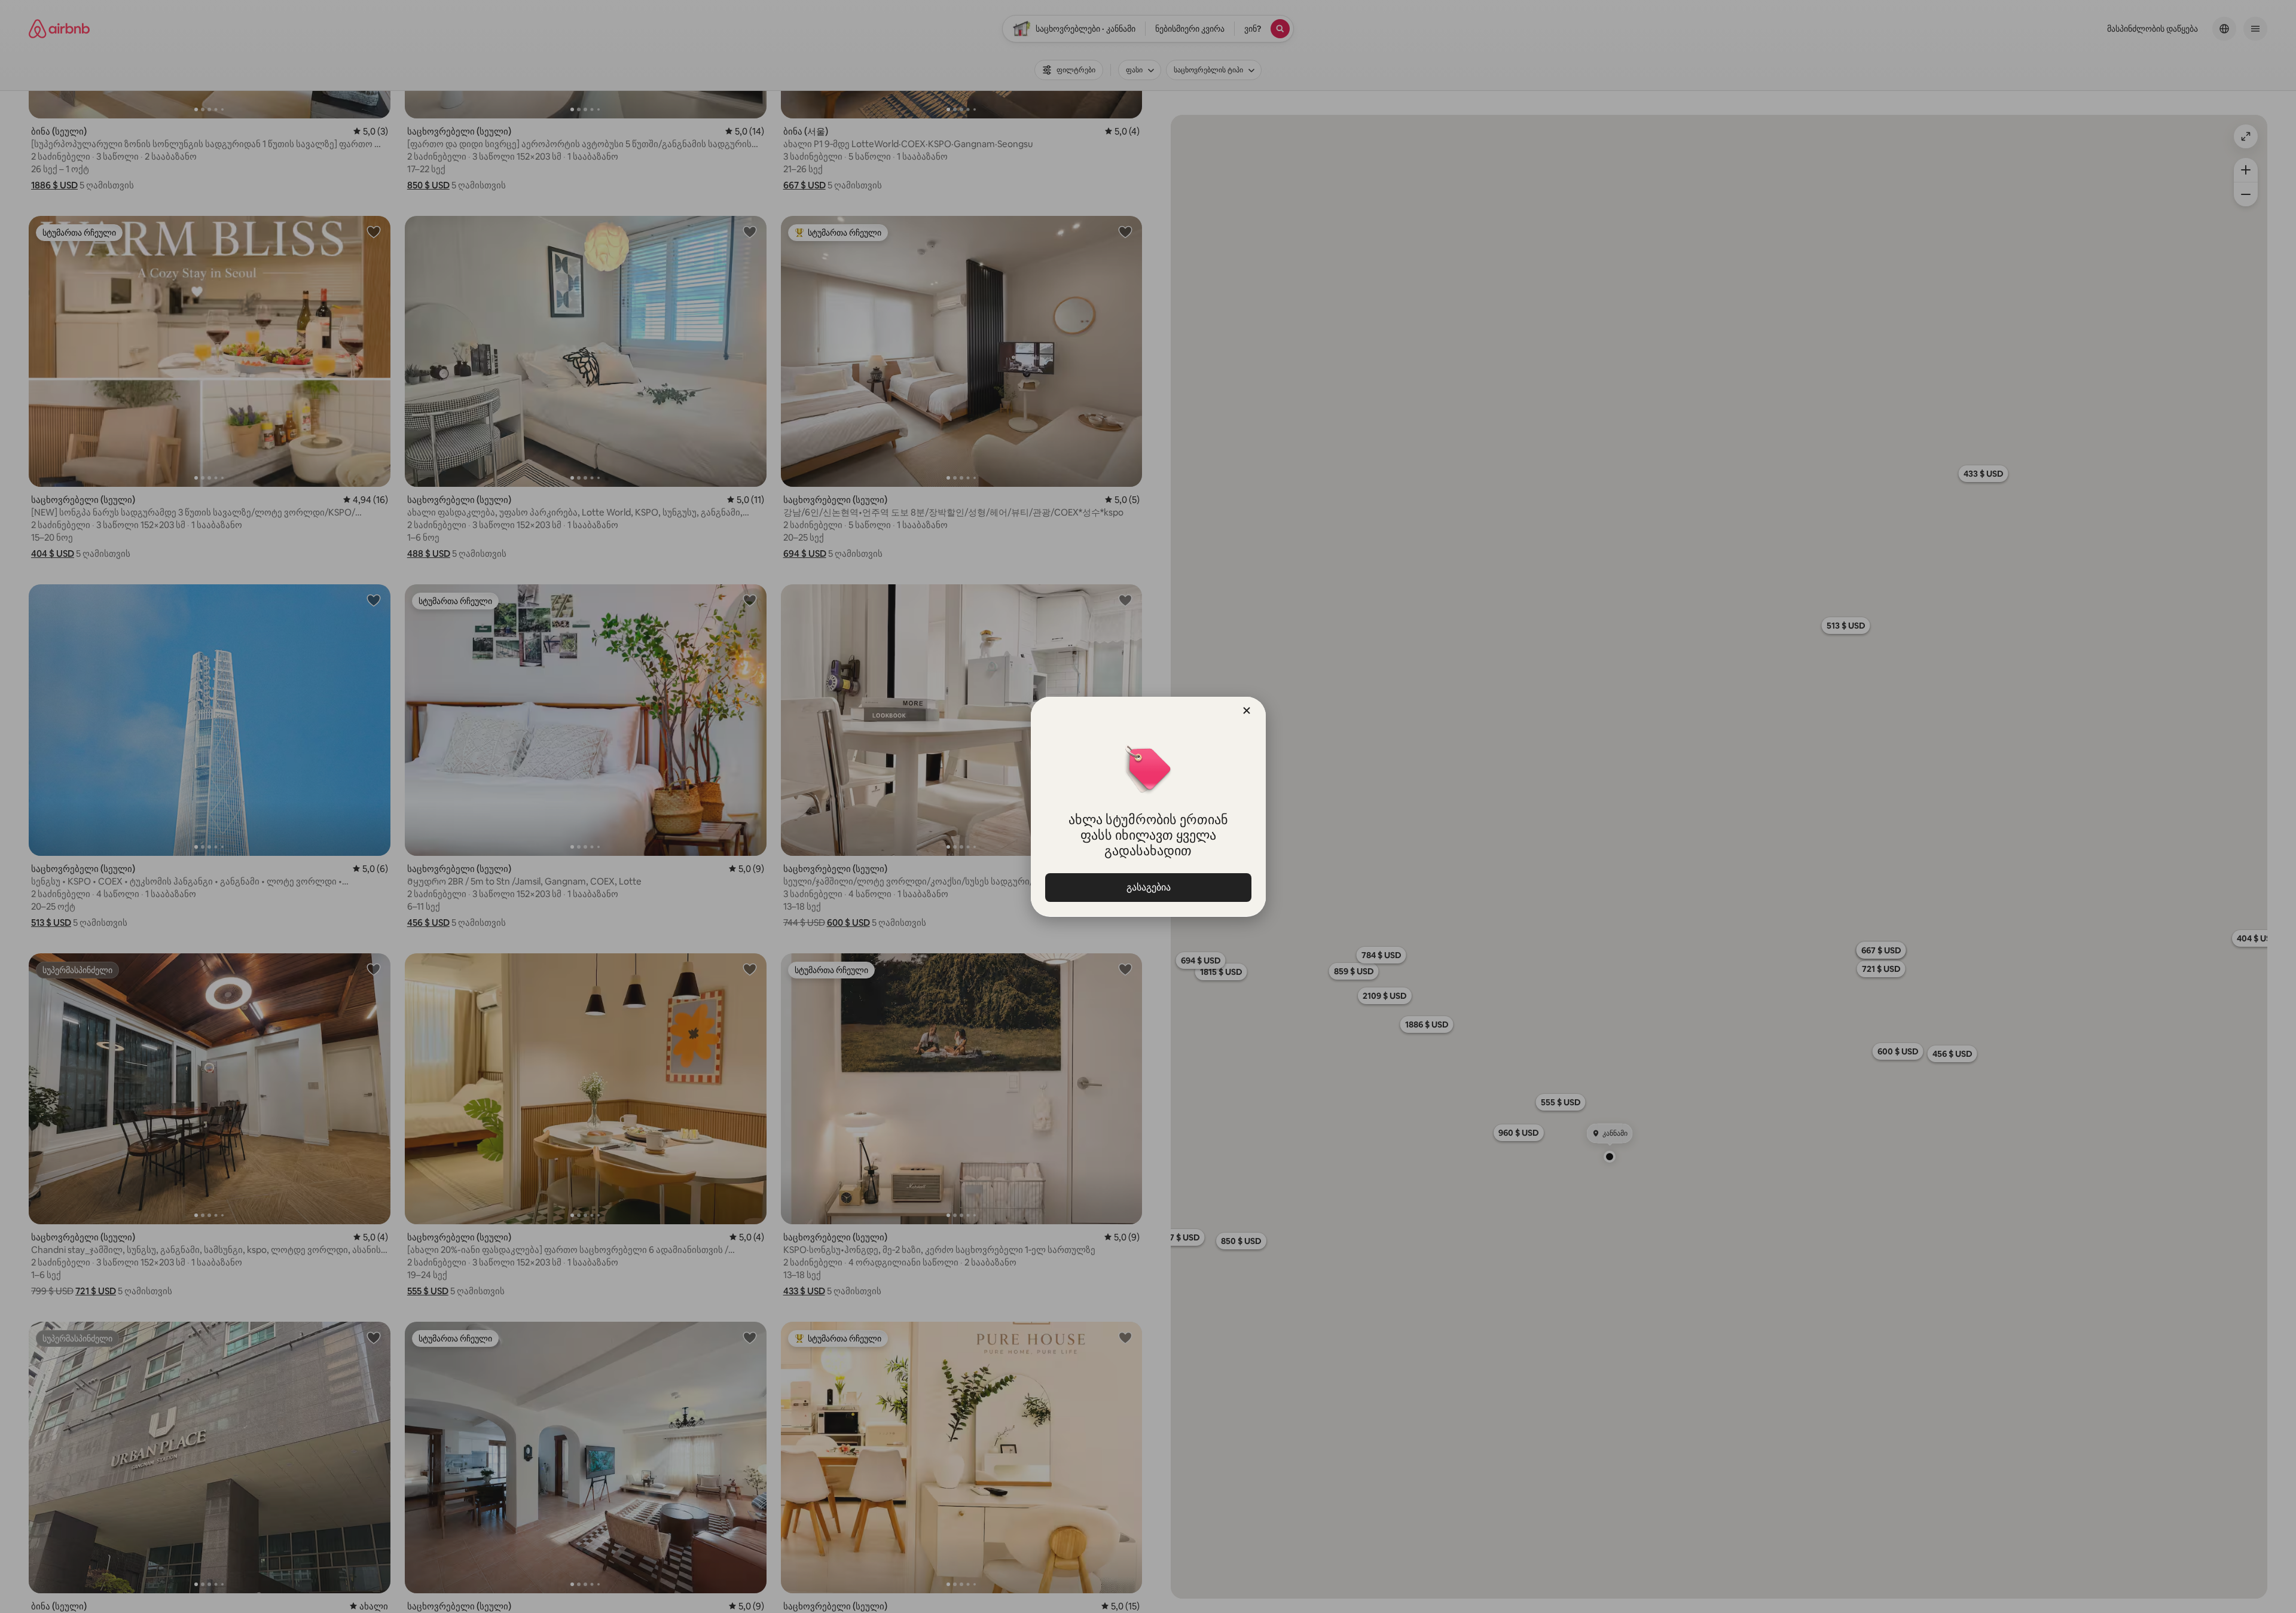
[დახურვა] (1247, 711)
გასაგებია (1148, 887)
